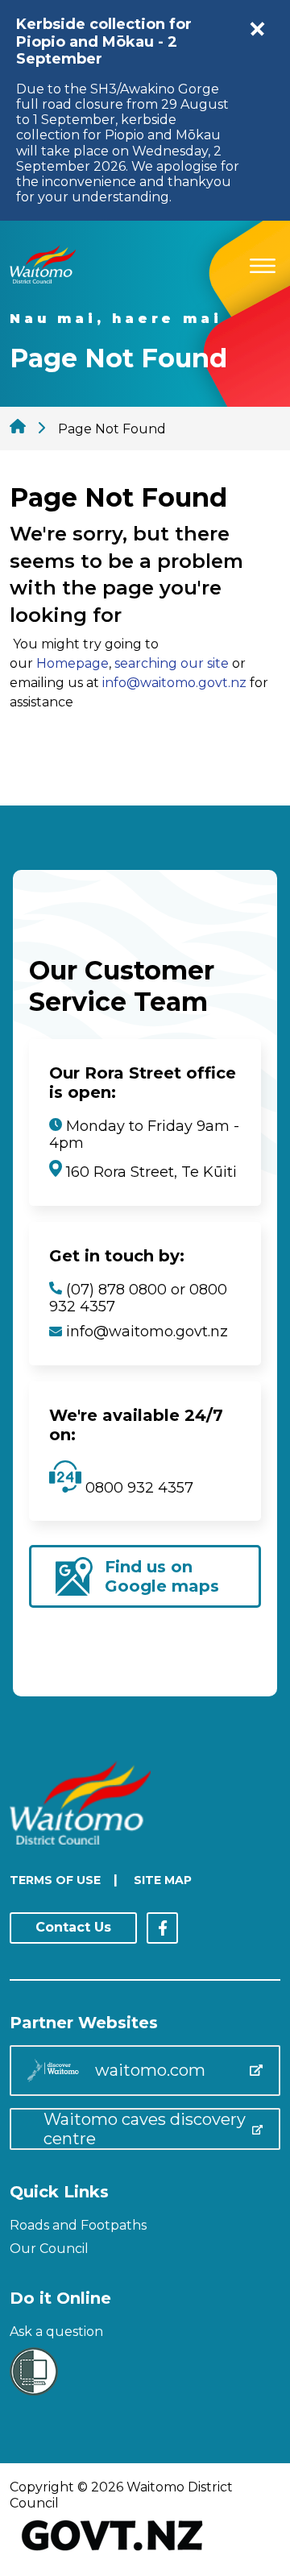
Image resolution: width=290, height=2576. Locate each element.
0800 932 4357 (137, 1488)
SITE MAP (163, 1880)
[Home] (43, 279)
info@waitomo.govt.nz (174, 683)
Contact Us (73, 1927)
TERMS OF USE (55, 1880)
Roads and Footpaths (78, 2225)
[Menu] (263, 263)
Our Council (49, 2249)
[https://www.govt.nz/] (112, 2552)
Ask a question (56, 2332)
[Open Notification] (258, 29)
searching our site (172, 663)
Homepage (72, 663)
